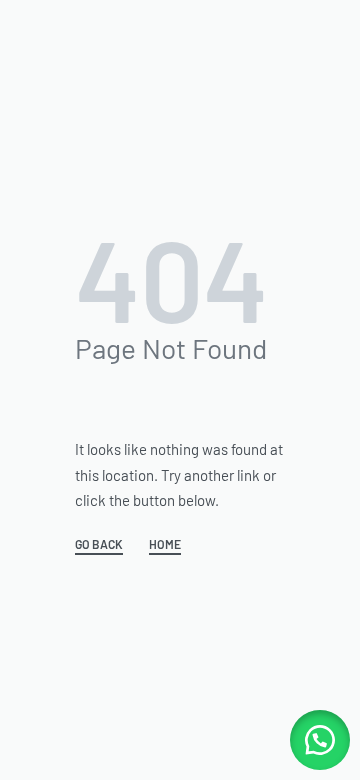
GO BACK (99, 544)
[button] (320, 740)
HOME (165, 544)
